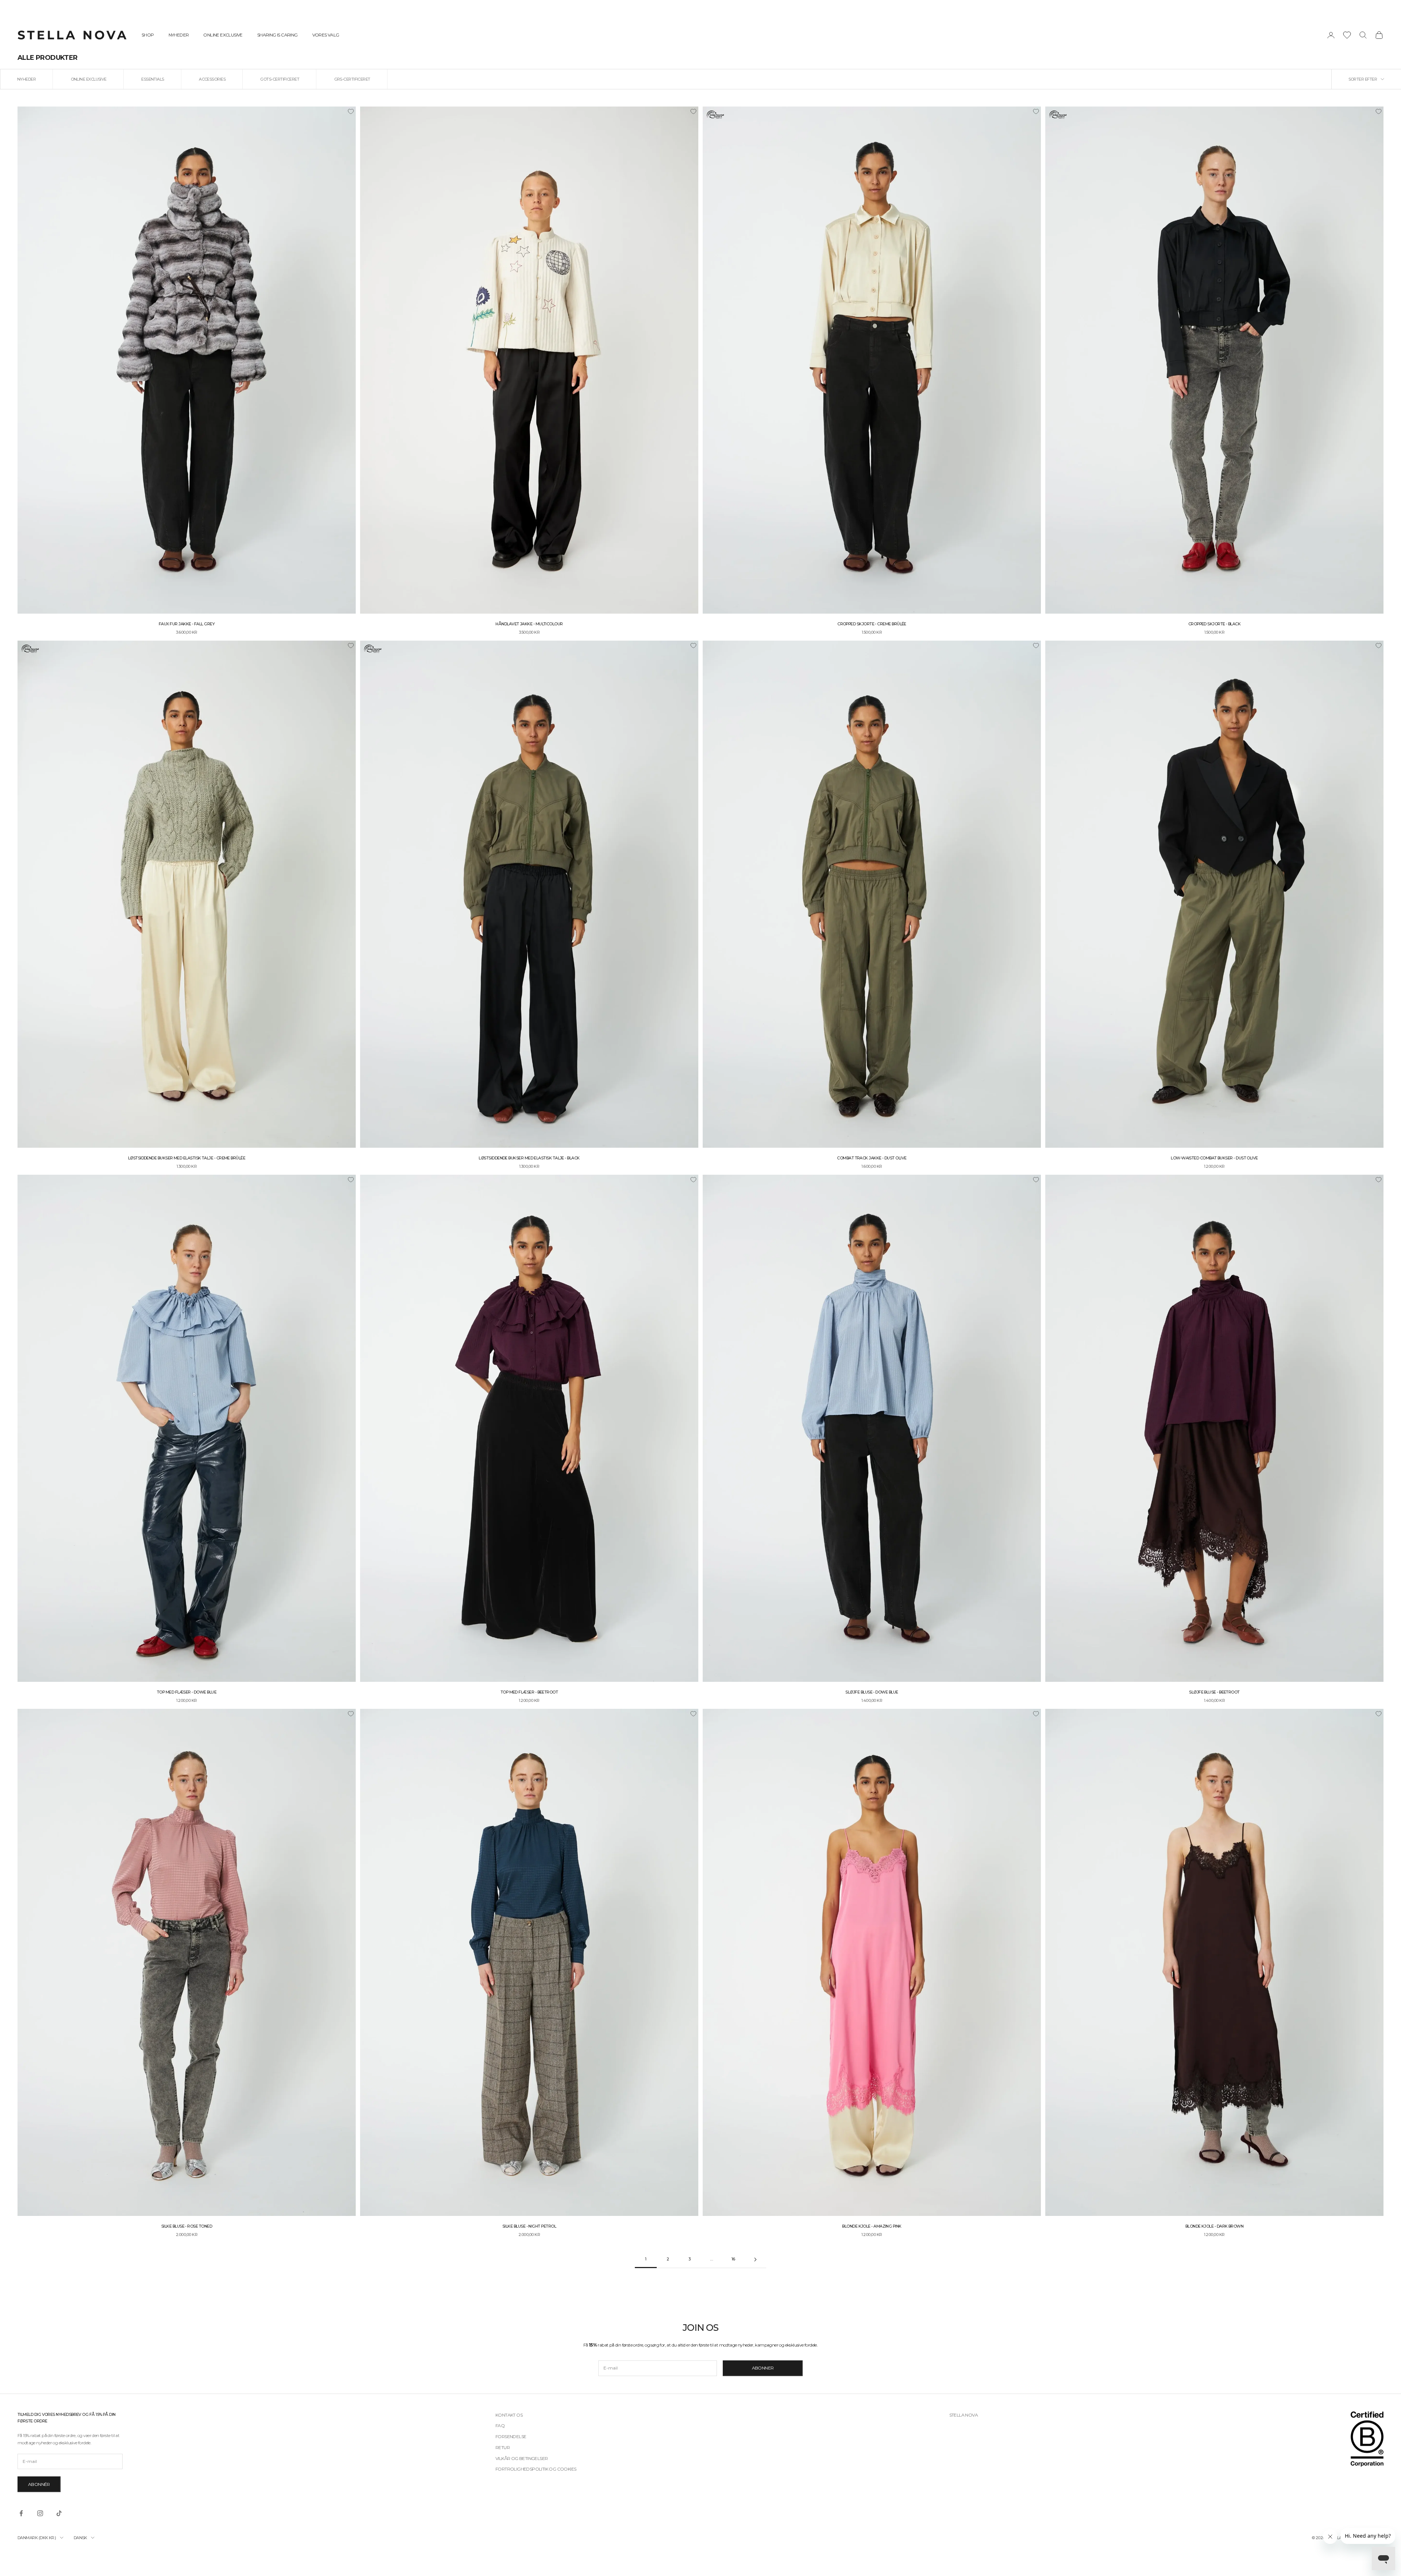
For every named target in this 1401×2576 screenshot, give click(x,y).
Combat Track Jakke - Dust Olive (872, 1158)
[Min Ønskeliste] (1347, 35)
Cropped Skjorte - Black (1215, 624)
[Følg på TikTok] (59, 2513)
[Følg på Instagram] (40, 2513)
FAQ (500, 2426)
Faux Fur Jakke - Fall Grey (187, 624)
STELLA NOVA (964, 2415)
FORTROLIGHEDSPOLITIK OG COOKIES (536, 2469)
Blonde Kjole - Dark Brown (1215, 2226)
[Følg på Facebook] (21, 2513)
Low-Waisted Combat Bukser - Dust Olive (1214, 1158)
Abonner (763, 2368)
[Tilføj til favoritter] (351, 112)
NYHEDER (179, 35)
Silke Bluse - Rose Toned (187, 2226)
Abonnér (39, 2484)
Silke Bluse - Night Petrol (529, 2226)
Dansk (80, 2538)
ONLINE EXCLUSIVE (223, 35)
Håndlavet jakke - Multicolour (529, 624)
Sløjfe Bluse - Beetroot (1214, 1692)
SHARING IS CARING (277, 35)
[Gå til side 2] (755, 2260)
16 (733, 2259)
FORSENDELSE (511, 2436)
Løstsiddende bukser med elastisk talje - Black (529, 1158)
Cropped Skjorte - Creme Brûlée (872, 624)
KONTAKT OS (509, 2415)
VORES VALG (326, 35)
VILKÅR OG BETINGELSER (522, 2458)
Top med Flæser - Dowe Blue (187, 1692)
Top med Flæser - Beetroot (529, 1692)
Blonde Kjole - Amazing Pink (872, 2226)
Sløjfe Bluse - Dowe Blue (872, 1692)
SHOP (148, 35)
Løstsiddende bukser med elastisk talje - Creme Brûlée (187, 1158)
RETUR (503, 2447)
